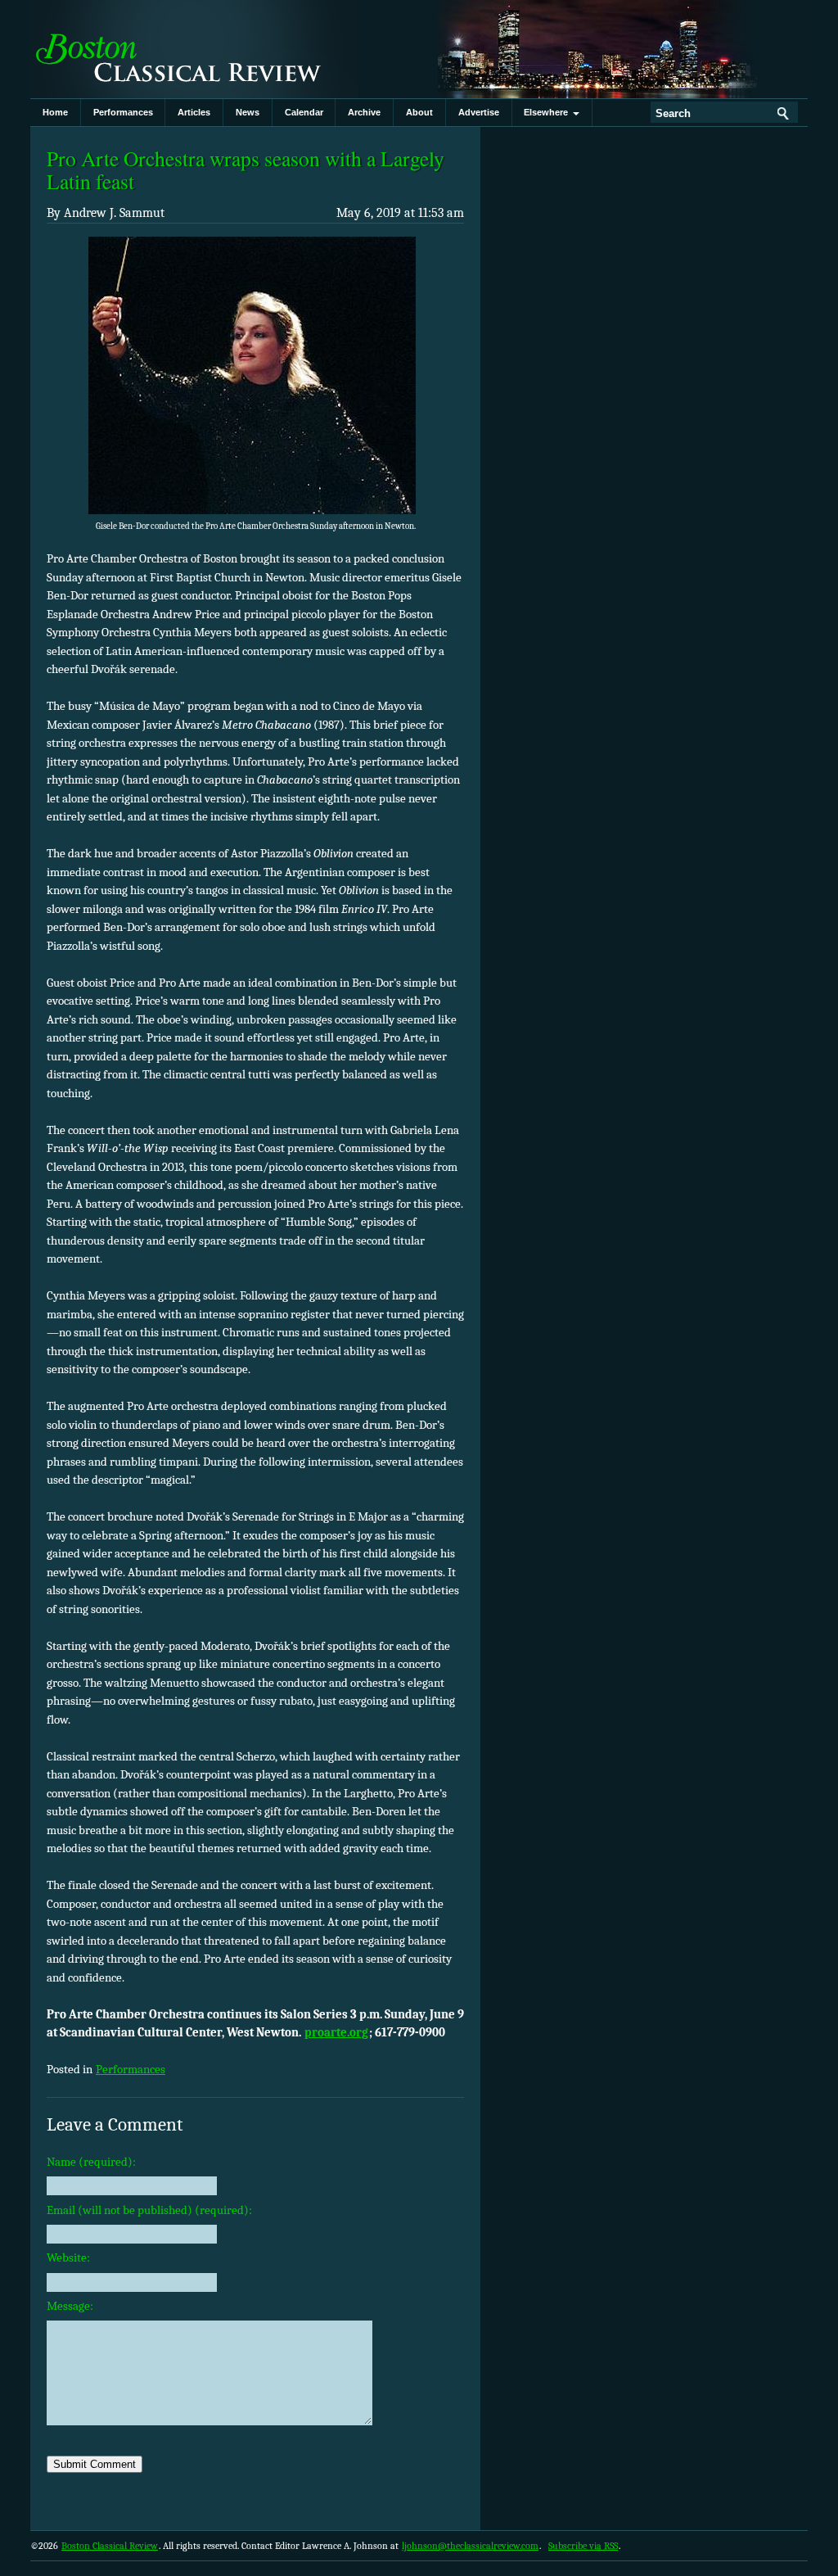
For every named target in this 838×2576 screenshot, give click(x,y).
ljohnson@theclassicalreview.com (470, 2546)
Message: (70, 2306)
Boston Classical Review (194, 49)
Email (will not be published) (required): (149, 2210)
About (419, 112)
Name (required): (91, 2162)
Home (55, 112)
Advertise (479, 112)
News (248, 112)
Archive (364, 112)
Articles (194, 112)
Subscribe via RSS (583, 2546)
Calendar (304, 112)
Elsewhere (548, 112)
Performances (123, 112)
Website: (68, 2257)
